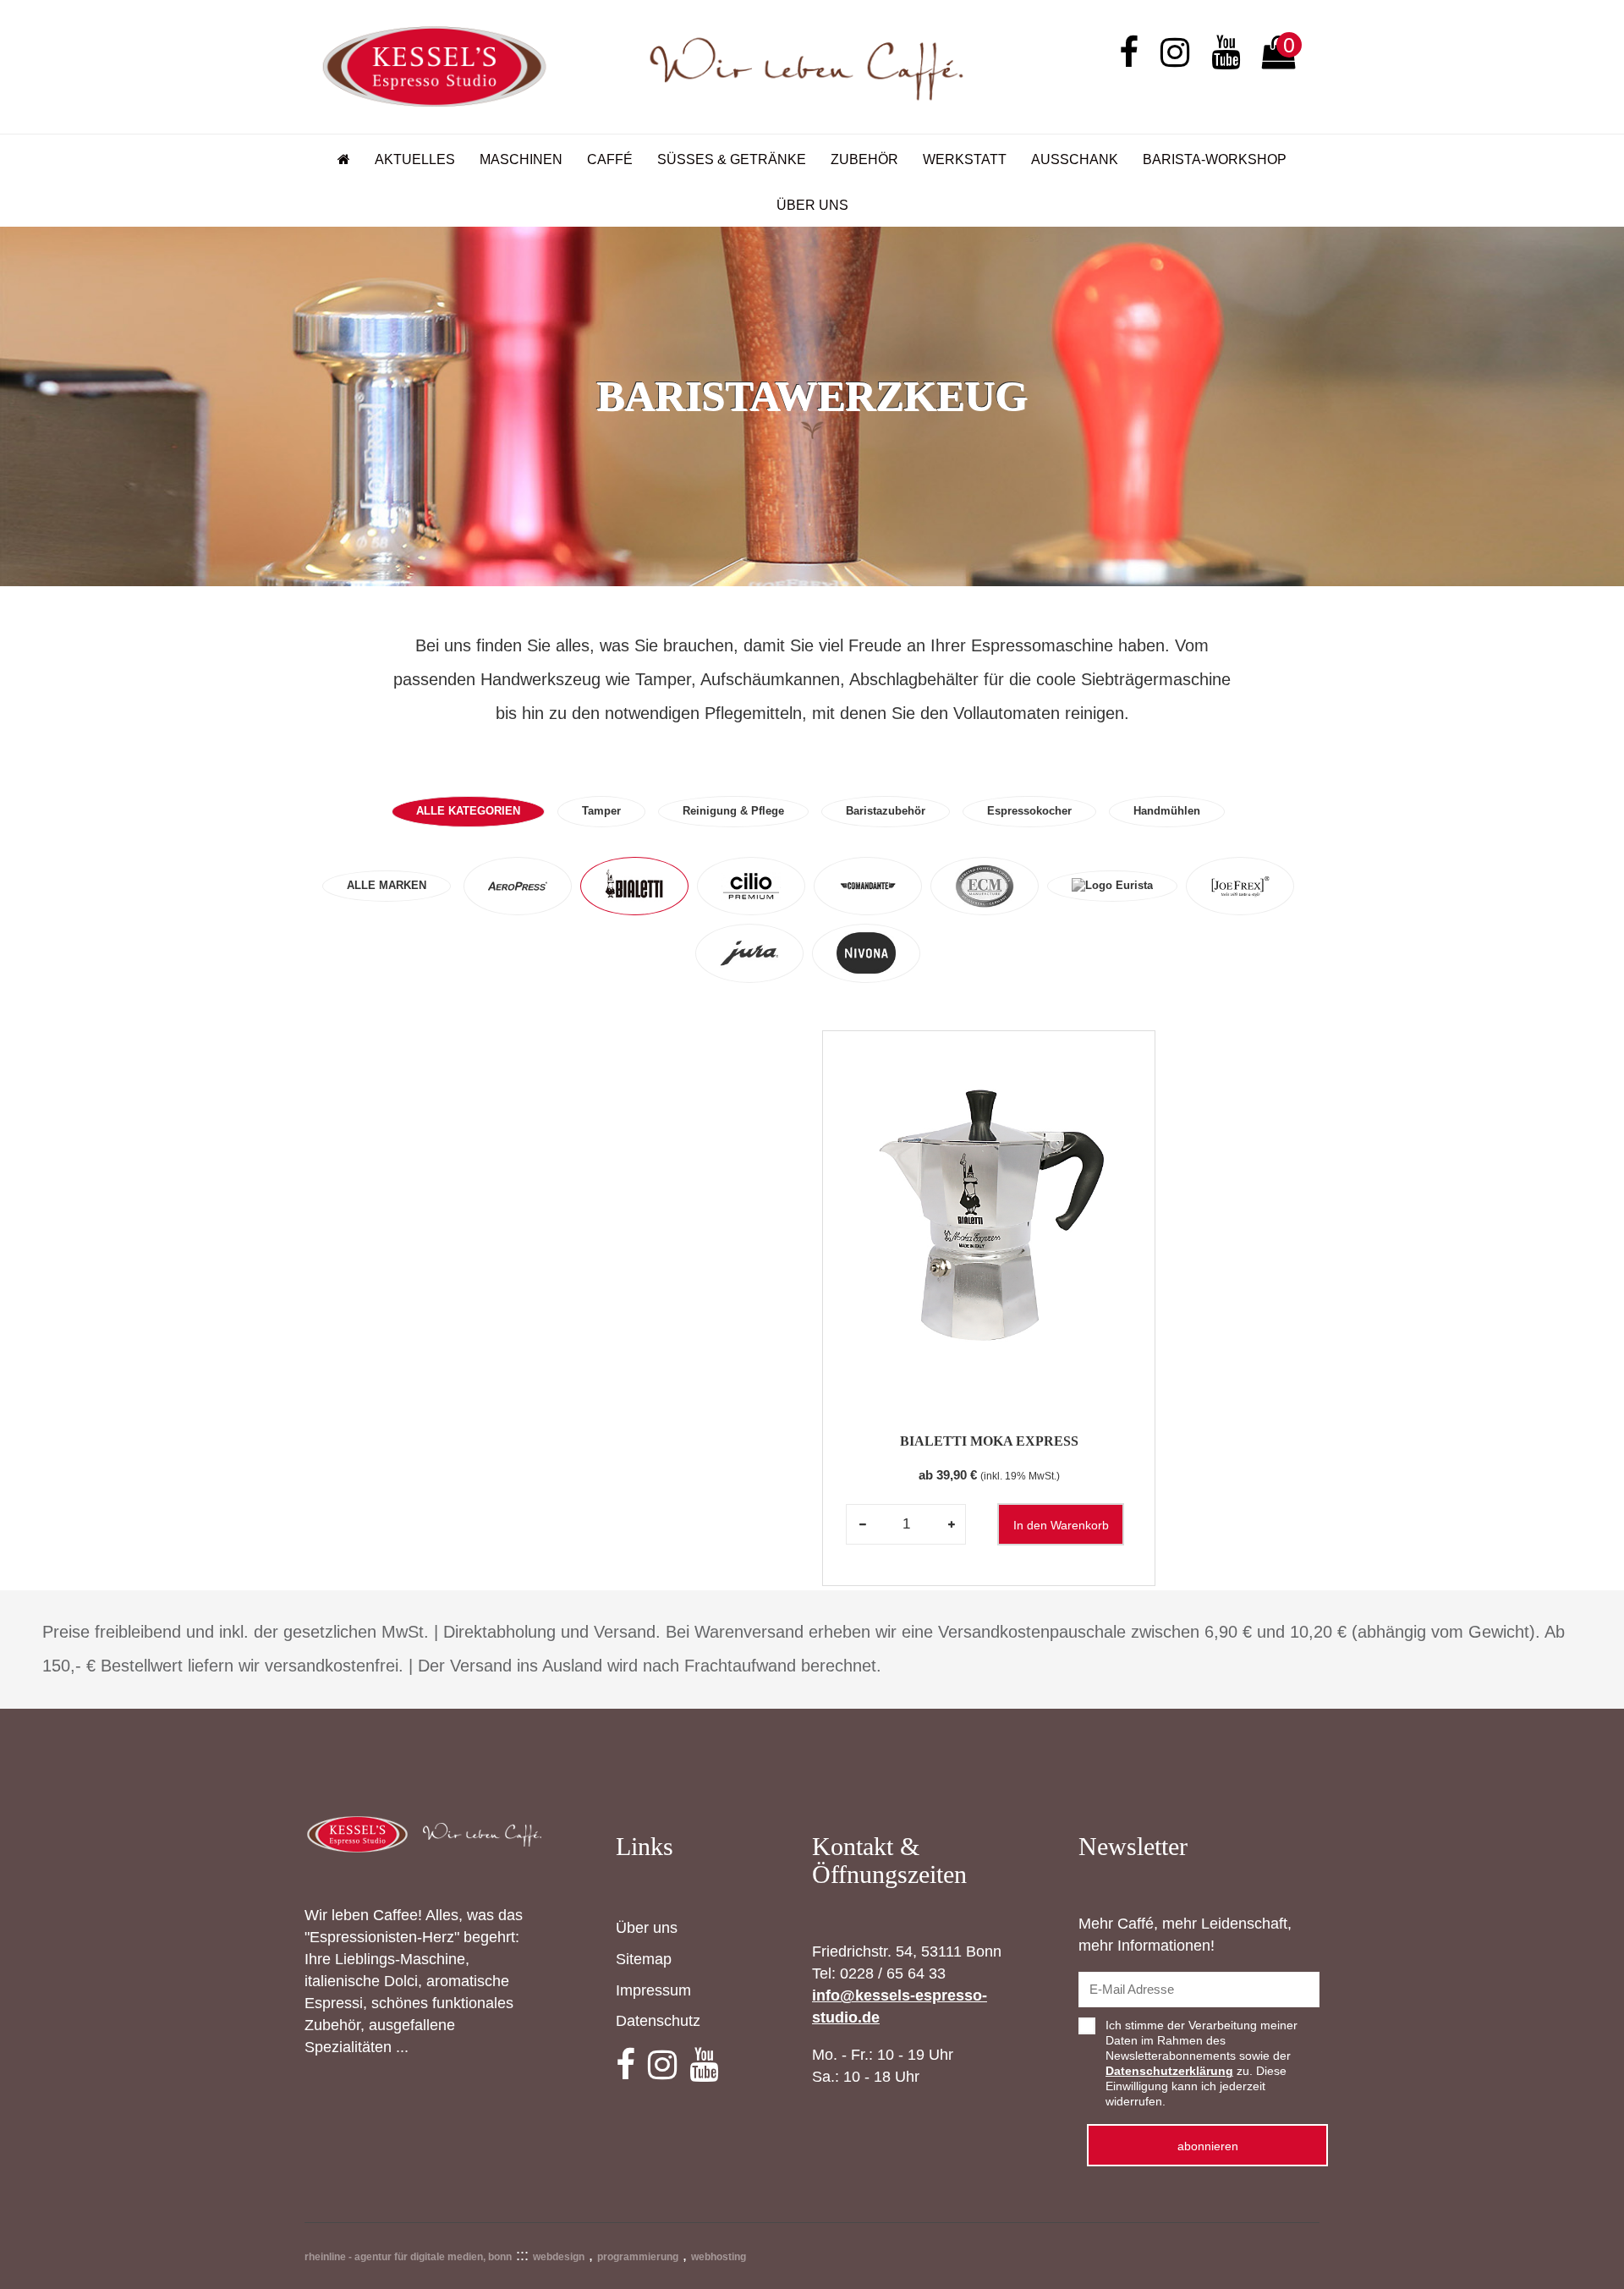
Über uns (812, 205)
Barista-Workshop (1215, 159)
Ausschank (1075, 159)
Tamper (601, 811)
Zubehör (864, 159)
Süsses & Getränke (732, 159)
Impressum (653, 1990)
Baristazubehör (886, 811)
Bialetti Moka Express (989, 1441)
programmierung (638, 2257)
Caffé (610, 159)
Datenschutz (658, 2021)
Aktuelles (415, 159)
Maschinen (521, 159)
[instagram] (1175, 54)
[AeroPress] (518, 887)
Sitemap (644, 1959)
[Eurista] (1112, 886)
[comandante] (868, 887)
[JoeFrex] (1240, 887)
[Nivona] (866, 953)
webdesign (559, 2257)
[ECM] (985, 887)
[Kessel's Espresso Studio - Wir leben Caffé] (643, 66)
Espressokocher (1029, 811)
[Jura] (749, 953)
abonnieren (1208, 2146)
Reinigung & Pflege (733, 811)
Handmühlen (1167, 811)
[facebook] (1129, 54)
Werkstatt (965, 159)
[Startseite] (344, 158)
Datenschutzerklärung (1169, 2071)
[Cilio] (751, 887)
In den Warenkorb (1061, 1525)
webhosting (719, 2257)
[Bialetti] (634, 887)
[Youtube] (1226, 54)
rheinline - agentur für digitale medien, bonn (408, 2257)
